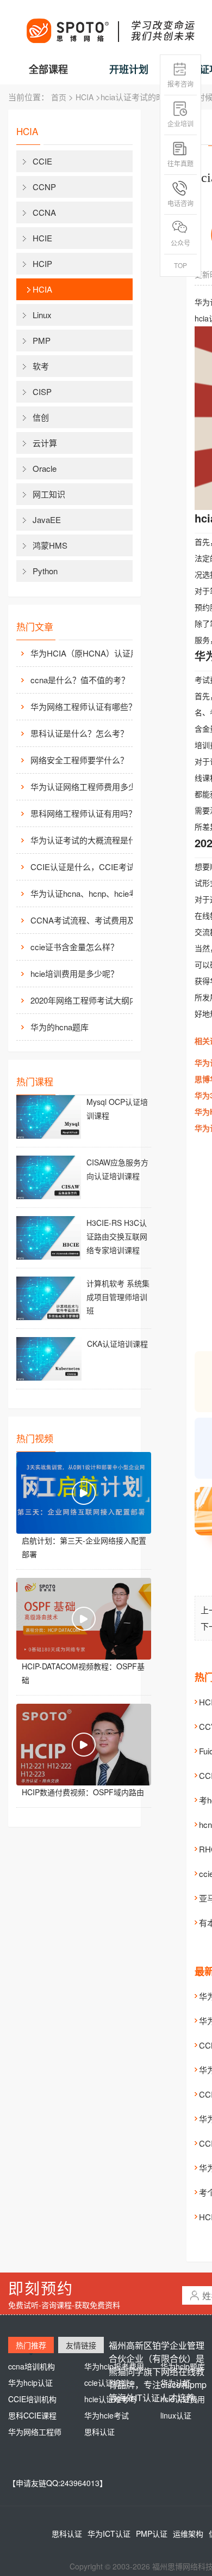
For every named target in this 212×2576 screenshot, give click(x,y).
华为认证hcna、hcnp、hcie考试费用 (90, 893)
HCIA (85, 97)
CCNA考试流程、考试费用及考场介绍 (90, 920)
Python (45, 571)
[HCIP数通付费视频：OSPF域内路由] (84, 1745)
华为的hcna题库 (60, 1027)
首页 (59, 97)
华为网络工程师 (35, 2432)
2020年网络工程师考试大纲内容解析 (90, 1000)
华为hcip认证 (30, 2383)
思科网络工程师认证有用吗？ (83, 813)
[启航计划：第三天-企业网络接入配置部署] (84, 1493)
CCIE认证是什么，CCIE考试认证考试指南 (90, 867)
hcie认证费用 (183, 2399)
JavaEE (47, 520)
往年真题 (180, 163)
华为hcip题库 (183, 2366)
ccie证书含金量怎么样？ (74, 947)
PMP (42, 340)
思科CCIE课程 (32, 2415)
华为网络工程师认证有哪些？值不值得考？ (90, 706)
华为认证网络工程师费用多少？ (88, 786)
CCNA (44, 212)
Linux (42, 315)
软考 (41, 366)
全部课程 (48, 69)
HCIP (42, 263)
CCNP (44, 187)
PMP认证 (152, 2534)
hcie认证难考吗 (110, 2399)
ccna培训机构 (32, 2366)
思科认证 (99, 2432)
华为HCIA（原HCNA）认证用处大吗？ (90, 653)
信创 (41, 417)
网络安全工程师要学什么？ (79, 760)
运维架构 (188, 2534)
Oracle (45, 468)
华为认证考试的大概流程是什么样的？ (90, 840)
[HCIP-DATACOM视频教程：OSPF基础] (84, 1619)
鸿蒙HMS (50, 545)
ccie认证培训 (106, 2383)
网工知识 (49, 494)
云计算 (45, 443)
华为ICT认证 (109, 2534)
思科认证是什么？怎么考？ (79, 733)
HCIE (42, 238)
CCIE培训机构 (32, 2399)
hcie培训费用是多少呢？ (74, 973)
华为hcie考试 (107, 2415)
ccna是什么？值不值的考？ (80, 680)
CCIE (42, 161)
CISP (42, 391)
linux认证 (176, 2415)
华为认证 (176, 2383)
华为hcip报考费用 (114, 2366)
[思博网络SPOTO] (110, 25)
